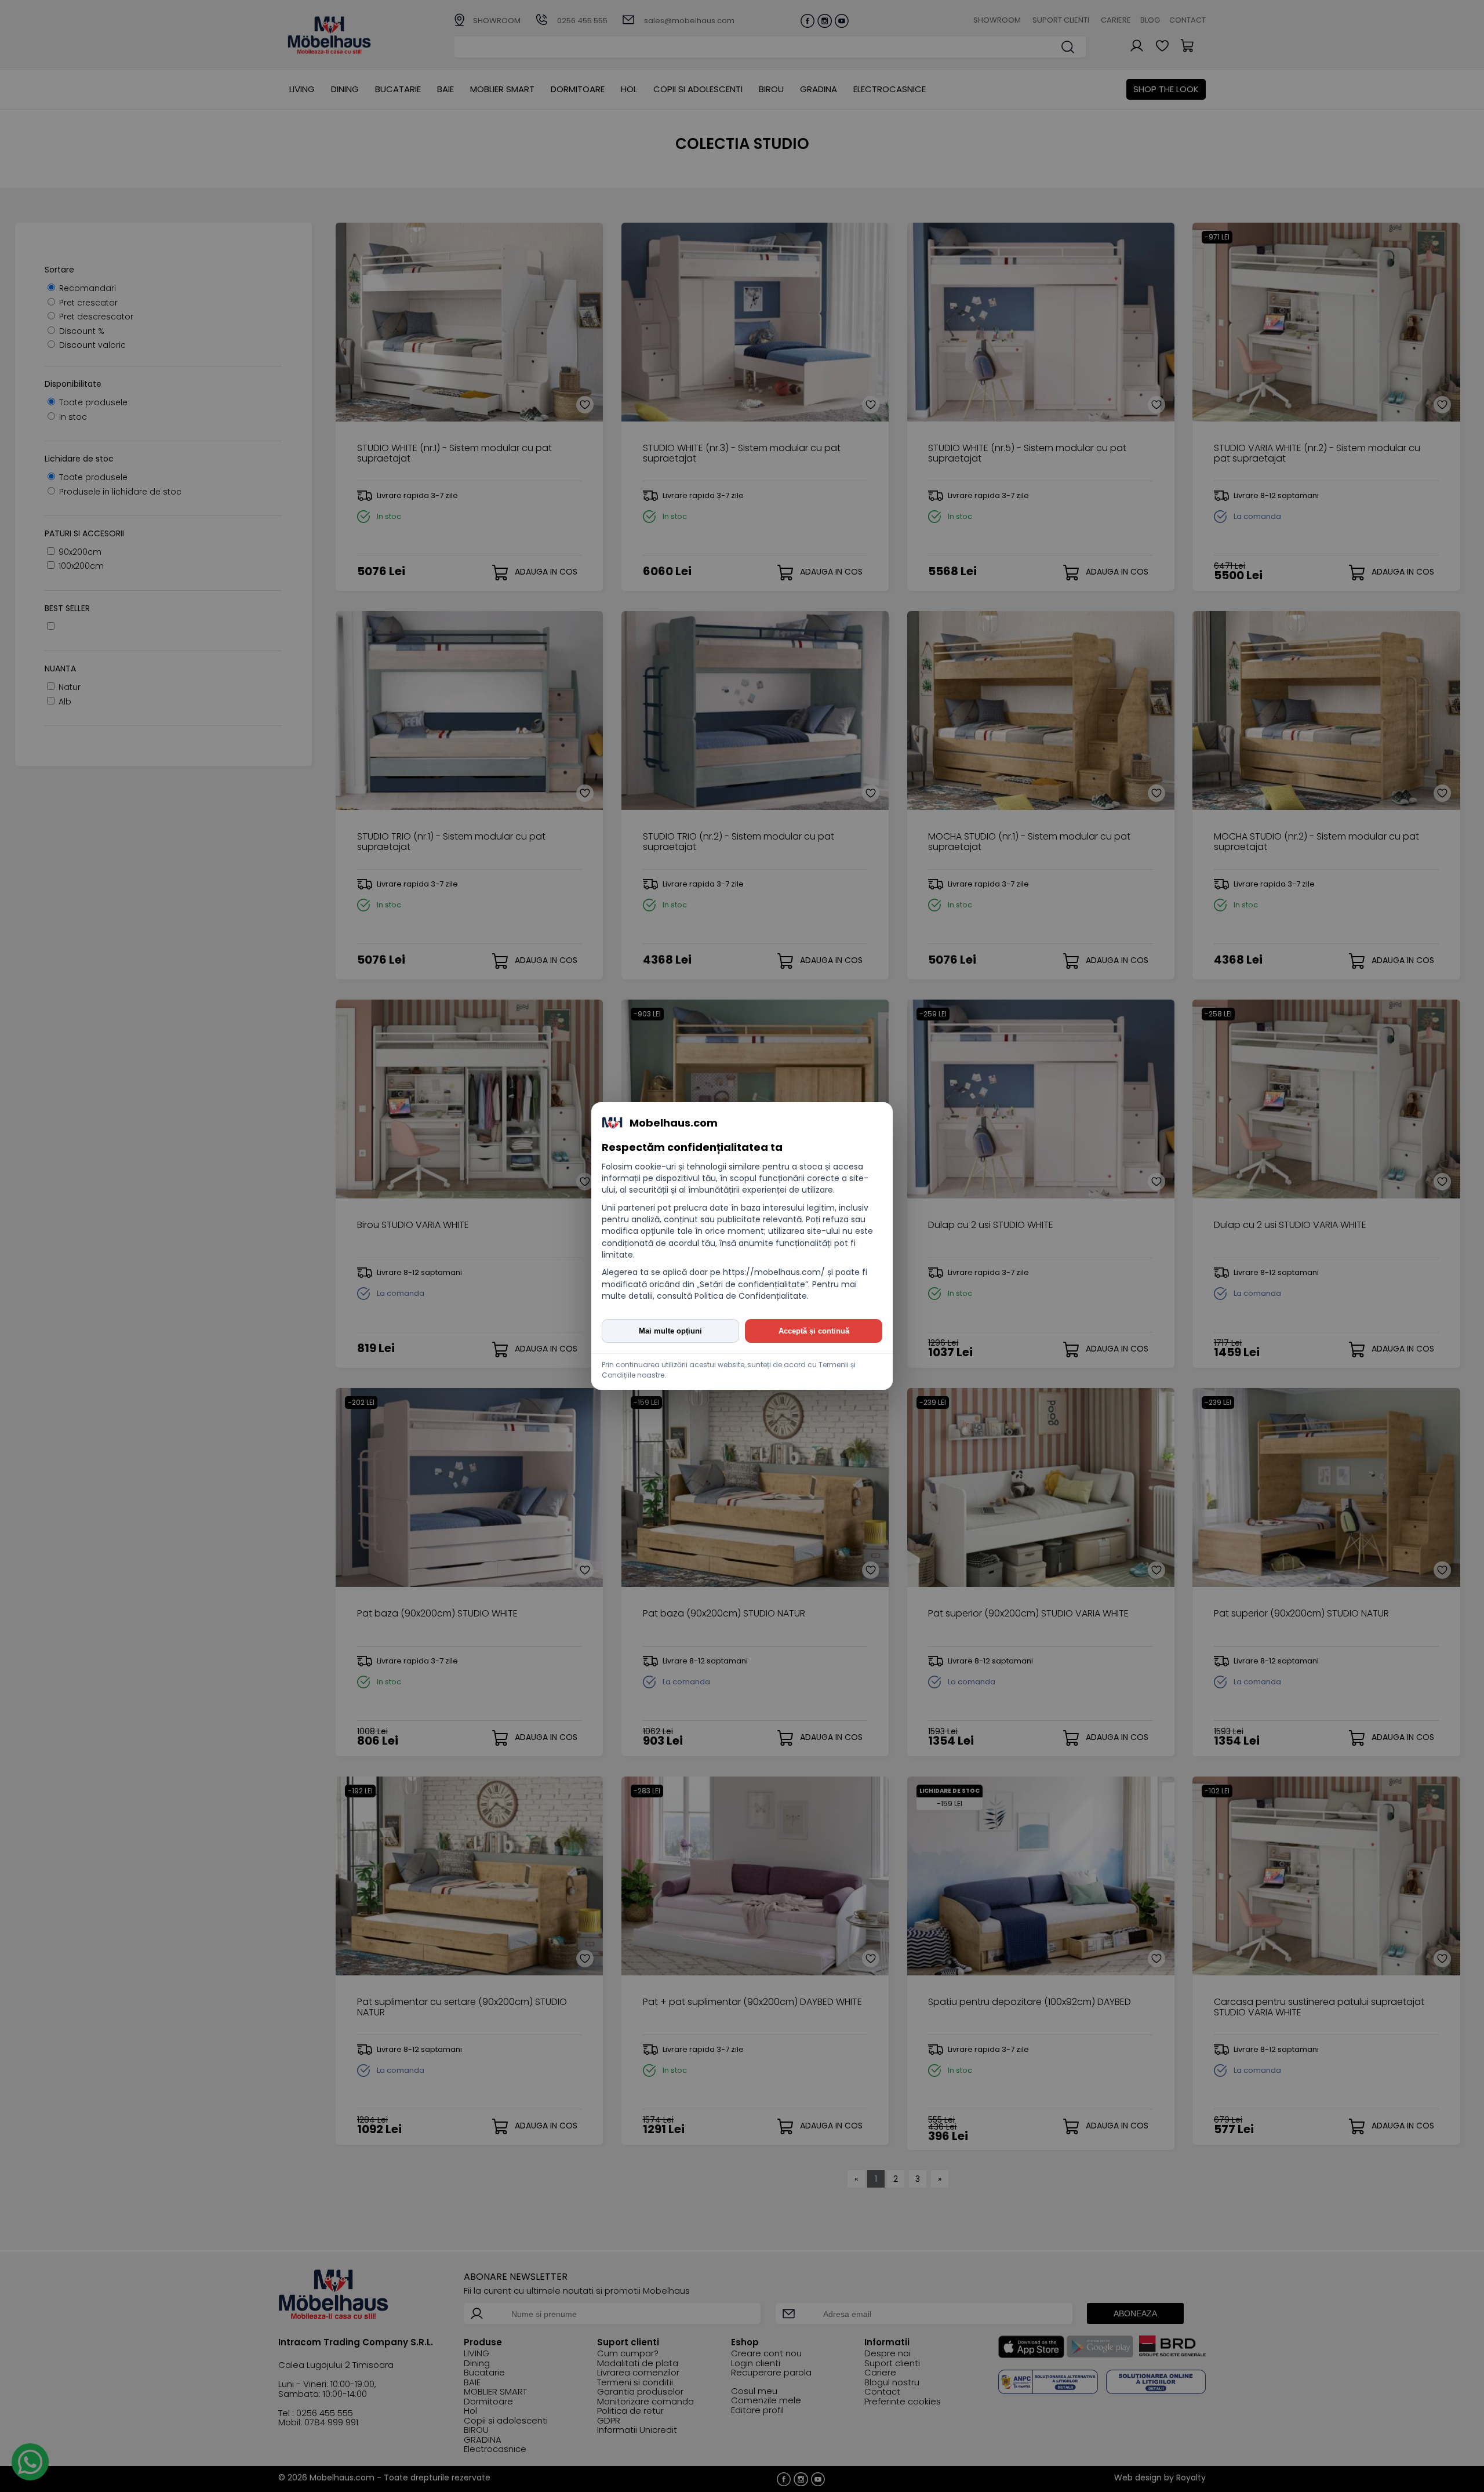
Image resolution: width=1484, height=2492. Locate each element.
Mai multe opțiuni (670, 1331)
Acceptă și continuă (814, 1331)
